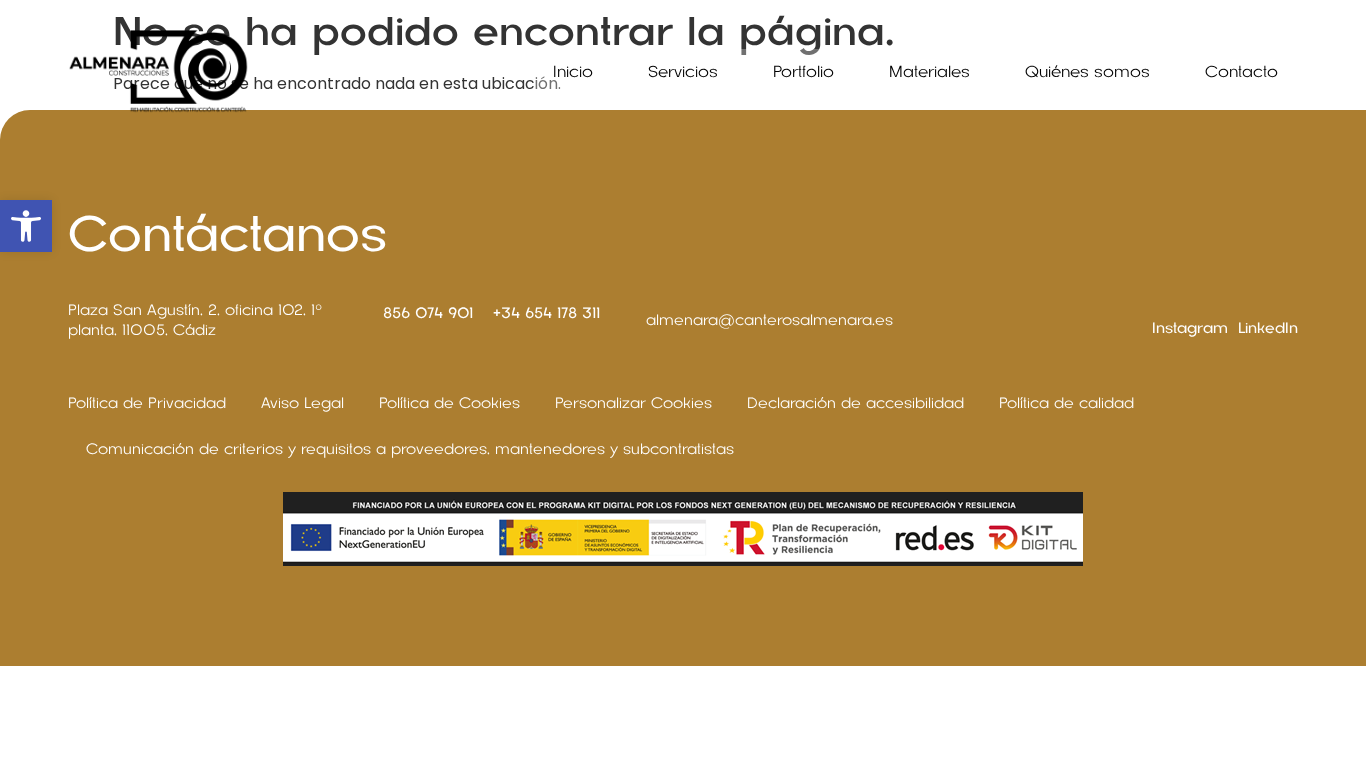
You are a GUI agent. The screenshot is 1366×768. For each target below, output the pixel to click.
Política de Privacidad (147, 403)
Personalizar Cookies (633, 403)
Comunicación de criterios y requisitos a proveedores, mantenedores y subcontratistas (410, 449)
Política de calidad (1066, 403)
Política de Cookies (449, 403)
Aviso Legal (302, 403)
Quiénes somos (1087, 72)
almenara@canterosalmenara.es (769, 320)
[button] (26, 226)
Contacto (1241, 72)
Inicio (573, 72)
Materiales (929, 72)
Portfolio (803, 72)
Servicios (683, 72)
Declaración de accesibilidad (855, 403)
